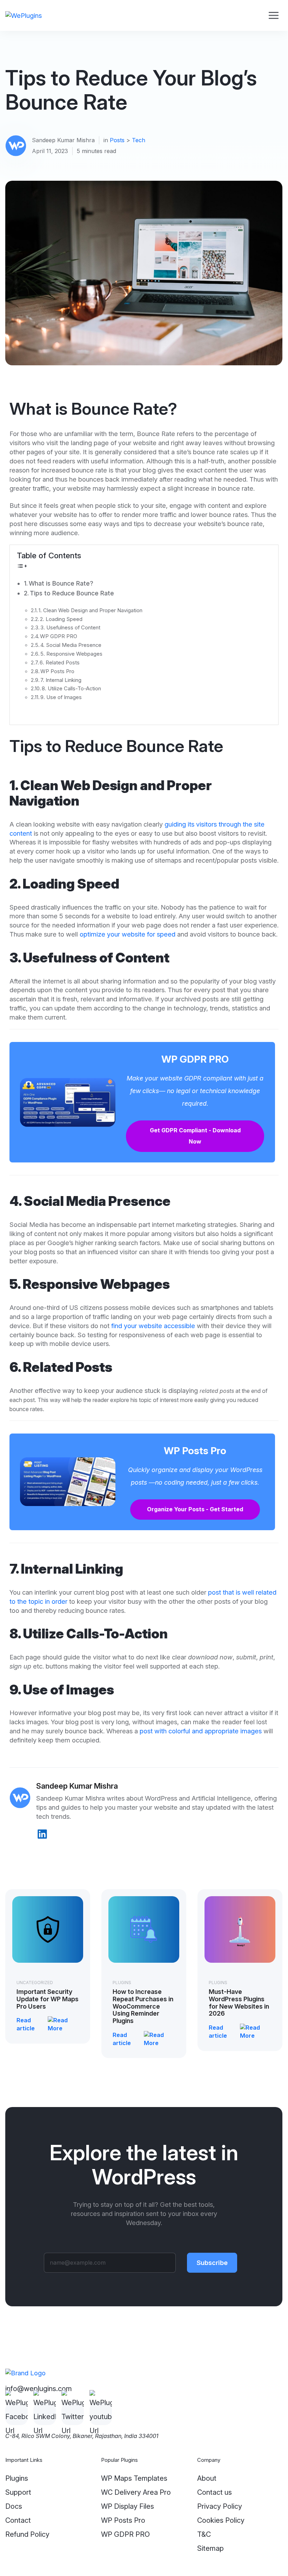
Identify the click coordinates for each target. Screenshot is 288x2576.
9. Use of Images (61, 697)
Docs (14, 2506)
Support (18, 2492)
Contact (18, 2520)
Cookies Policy (221, 2520)
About (207, 2478)
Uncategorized (35, 1983)
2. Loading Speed (61, 619)
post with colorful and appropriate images (201, 1731)
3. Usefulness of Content (70, 628)
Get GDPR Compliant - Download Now (195, 1136)
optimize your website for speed (128, 934)
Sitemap (210, 2548)
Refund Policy (27, 2534)
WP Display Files (128, 2506)
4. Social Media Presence (71, 645)
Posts (117, 140)
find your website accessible (152, 1326)
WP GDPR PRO (59, 636)
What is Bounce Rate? (61, 583)
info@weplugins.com (39, 2389)
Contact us (215, 2492)
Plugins (122, 1983)
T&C (204, 2534)
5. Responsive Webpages (71, 654)
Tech (139, 140)
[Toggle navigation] (273, 16)
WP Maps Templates (134, 2478)
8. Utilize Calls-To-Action (71, 689)
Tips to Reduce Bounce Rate (72, 593)
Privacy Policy (220, 2506)
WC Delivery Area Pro (136, 2492)
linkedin (42, 1834)
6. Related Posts (60, 663)
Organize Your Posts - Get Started (195, 1509)
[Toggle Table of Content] (22, 565)
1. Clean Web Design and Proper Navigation (91, 610)
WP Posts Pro (57, 671)
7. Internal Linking (61, 680)
